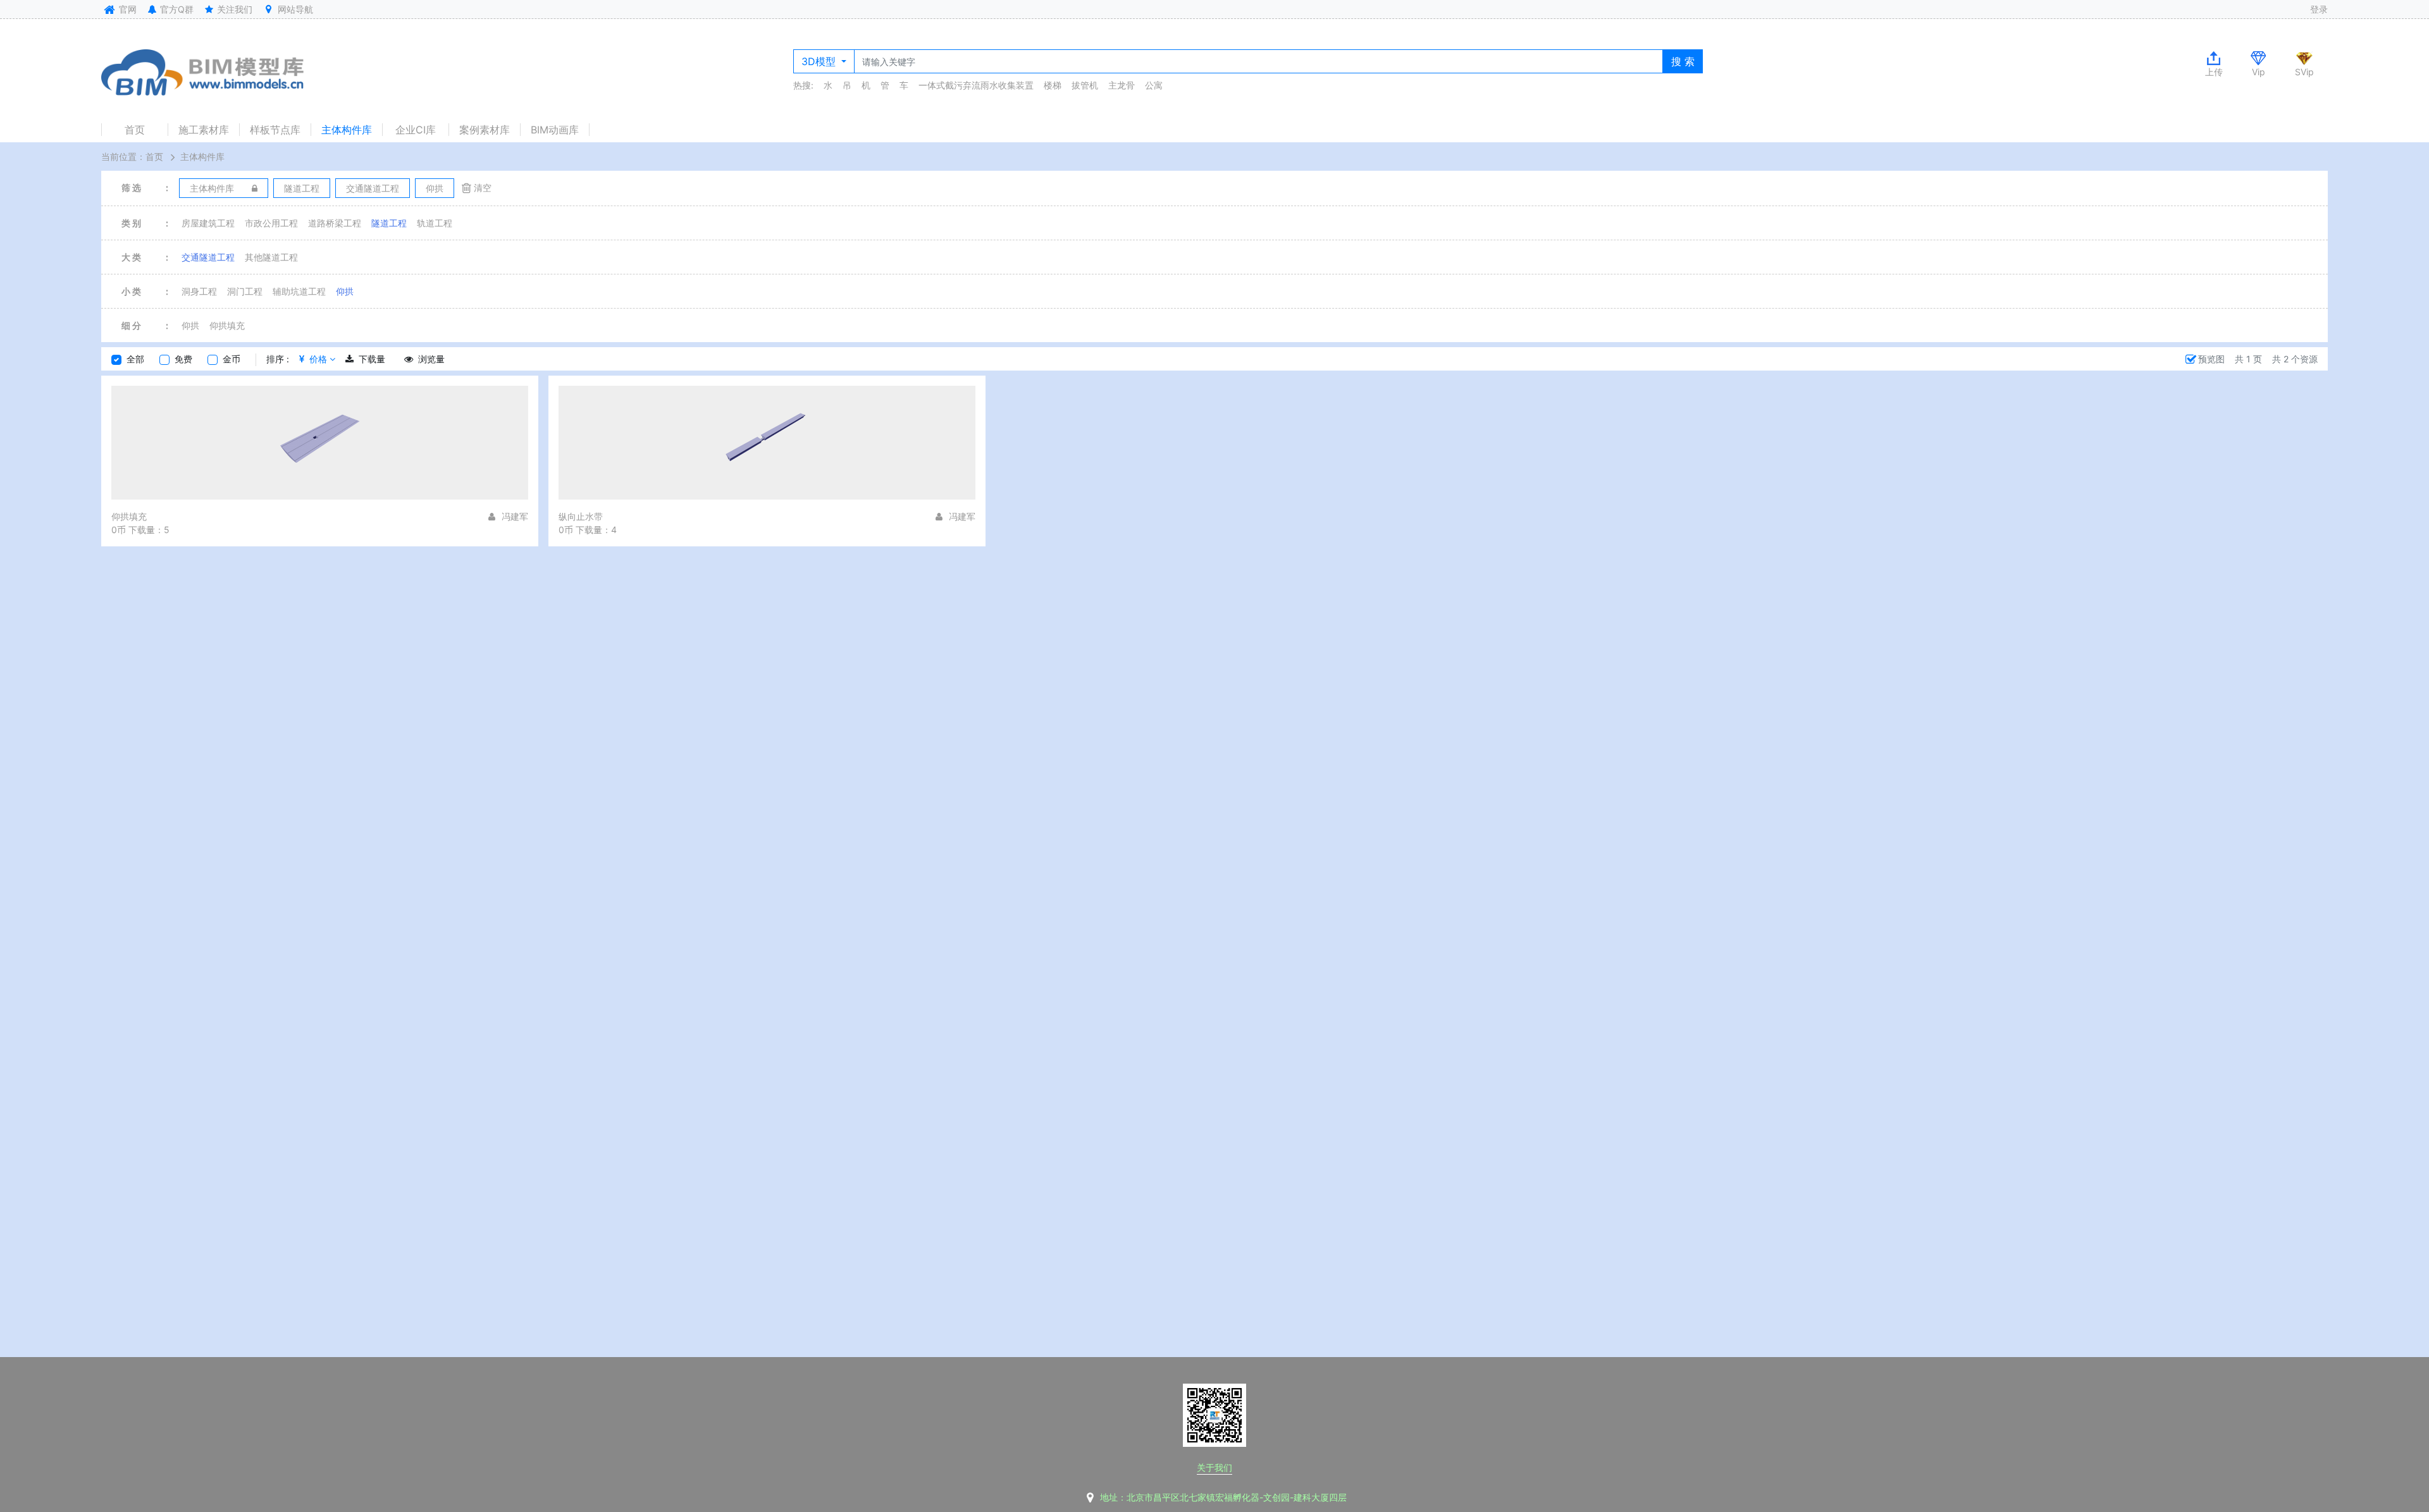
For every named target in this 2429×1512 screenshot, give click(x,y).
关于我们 (1214, 1467)
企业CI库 (416, 130)
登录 (2319, 9)
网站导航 (294, 9)
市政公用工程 (271, 223)
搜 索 (1683, 61)
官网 (127, 9)
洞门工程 (245, 291)
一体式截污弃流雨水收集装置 (976, 85)
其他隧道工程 (271, 257)
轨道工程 (435, 223)
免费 (183, 359)
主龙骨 (1122, 85)
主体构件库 (347, 130)
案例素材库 (485, 130)
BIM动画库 (555, 130)
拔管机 (1085, 85)
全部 (135, 359)
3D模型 (820, 61)
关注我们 (233, 9)
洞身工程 (199, 291)
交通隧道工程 (208, 257)
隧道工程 (389, 223)
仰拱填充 (227, 325)
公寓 (1154, 85)
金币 (232, 359)
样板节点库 (275, 130)
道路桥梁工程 (335, 223)
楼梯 (1053, 85)
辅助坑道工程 (299, 291)
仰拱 (345, 291)
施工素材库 (204, 130)
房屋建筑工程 (208, 223)
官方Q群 (176, 9)
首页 (135, 130)
